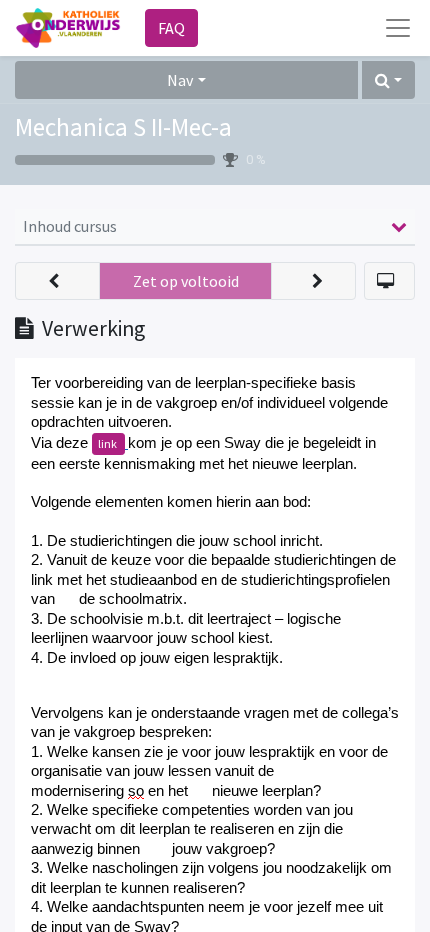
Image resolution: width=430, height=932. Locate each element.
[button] (388, 80)
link (108, 443)
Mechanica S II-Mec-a (123, 127)
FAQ (171, 28)
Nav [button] (180, 80)
